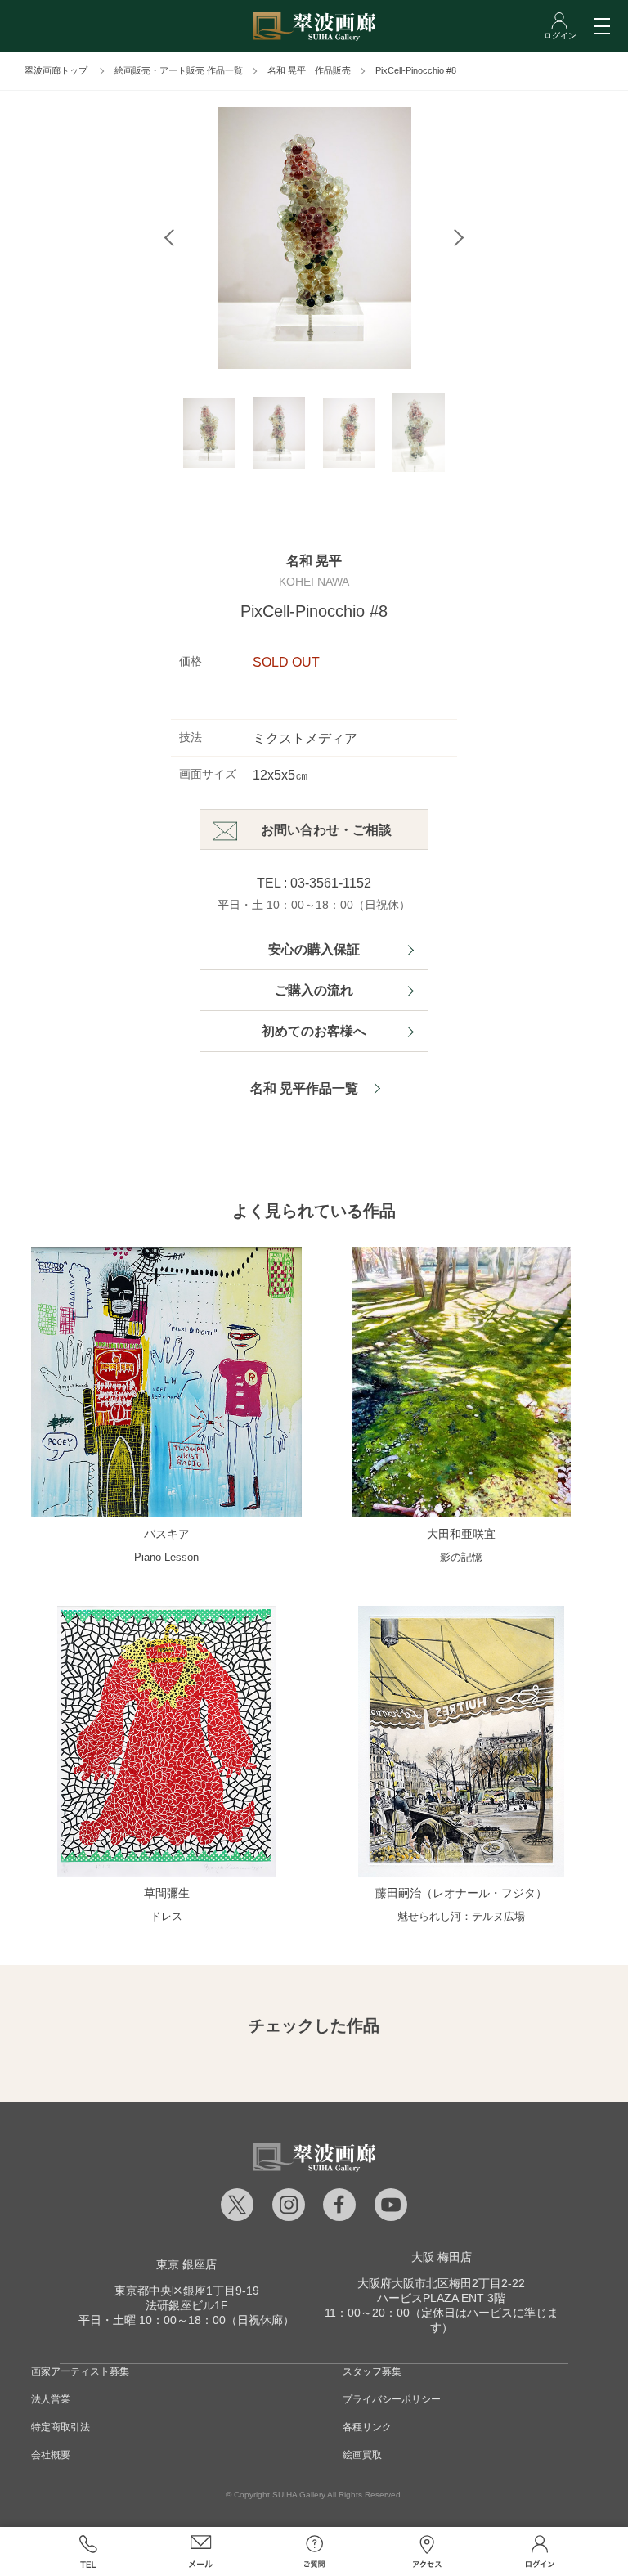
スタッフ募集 (372, 2371)
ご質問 (314, 2551)
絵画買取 (362, 2455)
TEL (87, 2551)
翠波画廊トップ (56, 70)
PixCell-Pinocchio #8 (416, 70)
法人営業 (51, 2399)
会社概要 (51, 2455)
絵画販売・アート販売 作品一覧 (179, 70)
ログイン (540, 2551)
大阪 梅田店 (442, 2257)
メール (201, 2551)
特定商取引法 (61, 2427)
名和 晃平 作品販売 (309, 70)
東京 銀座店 (186, 2264)
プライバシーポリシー (392, 2399)
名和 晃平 (314, 561)
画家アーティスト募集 (80, 2371)
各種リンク (367, 2427)
